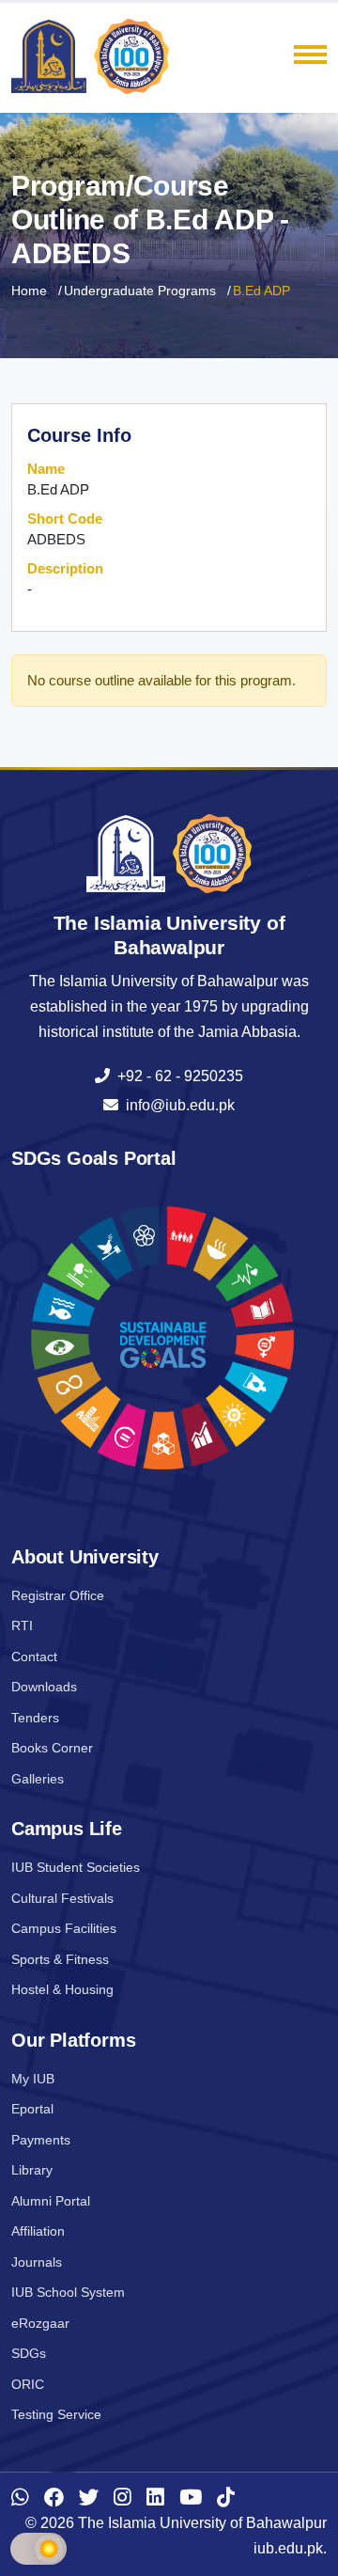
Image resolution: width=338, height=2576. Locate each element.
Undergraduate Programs (140, 291)
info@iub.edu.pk (177, 1105)
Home (29, 291)
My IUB (33, 2079)
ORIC (28, 2384)
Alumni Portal (51, 2201)
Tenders (35, 1718)
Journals (37, 2262)
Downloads (44, 1687)
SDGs (29, 2353)
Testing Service (56, 2414)
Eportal (32, 2109)
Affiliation (38, 2231)
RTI (22, 1626)
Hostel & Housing (62, 1989)
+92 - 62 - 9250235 (177, 1076)
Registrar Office (58, 1595)
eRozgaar (40, 2323)
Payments (41, 2140)
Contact (34, 1657)
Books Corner (52, 1748)
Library (32, 2170)
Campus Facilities (64, 1928)
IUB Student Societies (76, 1867)
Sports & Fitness (60, 1959)
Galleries (38, 1779)
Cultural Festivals (62, 1898)
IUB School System (68, 2292)
